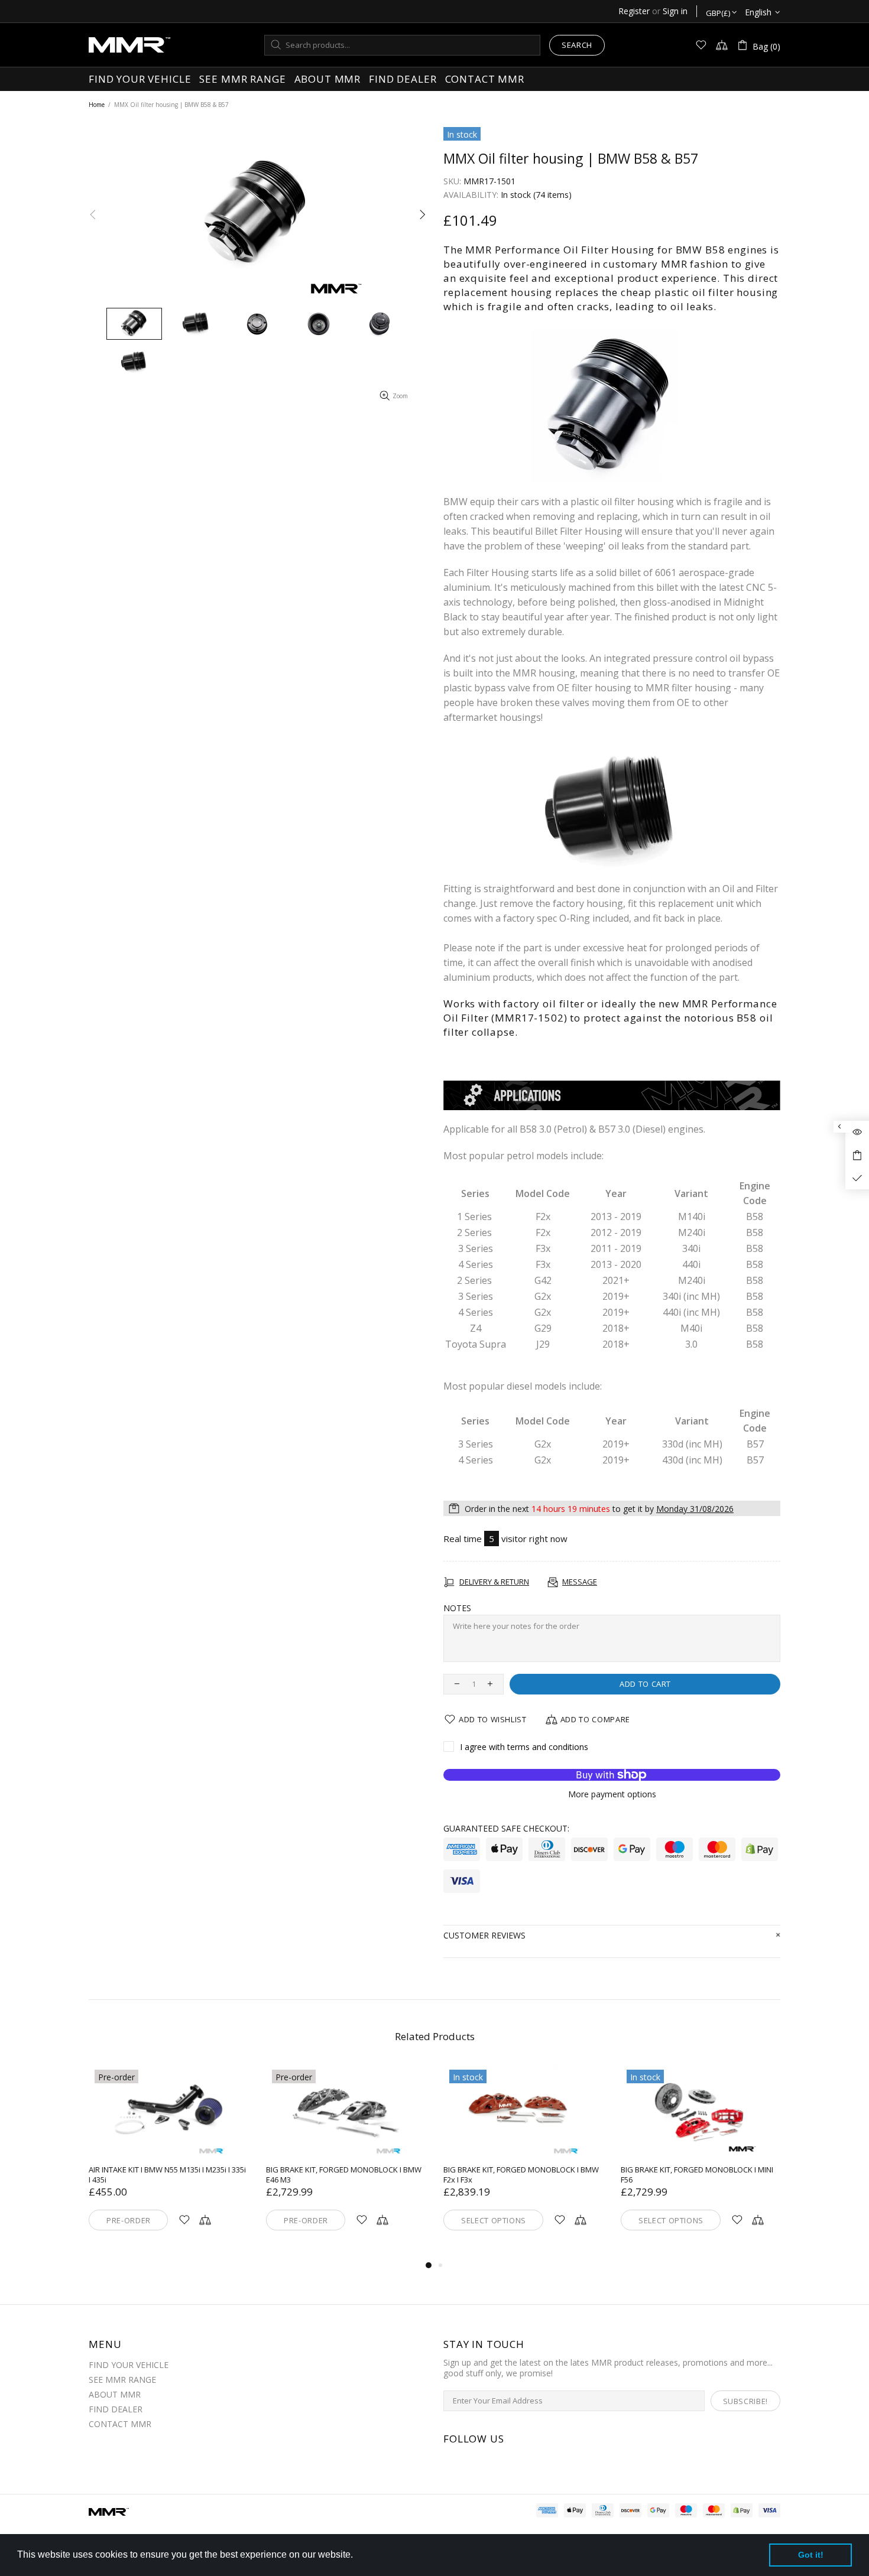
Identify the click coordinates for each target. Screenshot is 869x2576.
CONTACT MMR (120, 2424)
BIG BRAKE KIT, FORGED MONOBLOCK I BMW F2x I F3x (521, 2175)
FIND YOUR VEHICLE (129, 2365)
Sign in (675, 11)
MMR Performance (129, 45)
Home (97, 105)
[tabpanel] (168, 2161)
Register (634, 11)
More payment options (612, 1794)
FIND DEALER (116, 2409)
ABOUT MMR (115, 2395)
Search (577, 45)
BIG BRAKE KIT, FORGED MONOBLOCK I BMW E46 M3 (344, 2175)
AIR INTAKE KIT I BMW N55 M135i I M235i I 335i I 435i (167, 2175)
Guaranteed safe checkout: (506, 1829)
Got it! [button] (811, 2555)
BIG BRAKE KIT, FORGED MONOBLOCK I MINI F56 (697, 2175)
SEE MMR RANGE (122, 2380)
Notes (457, 1608)
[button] (357, 2556)
